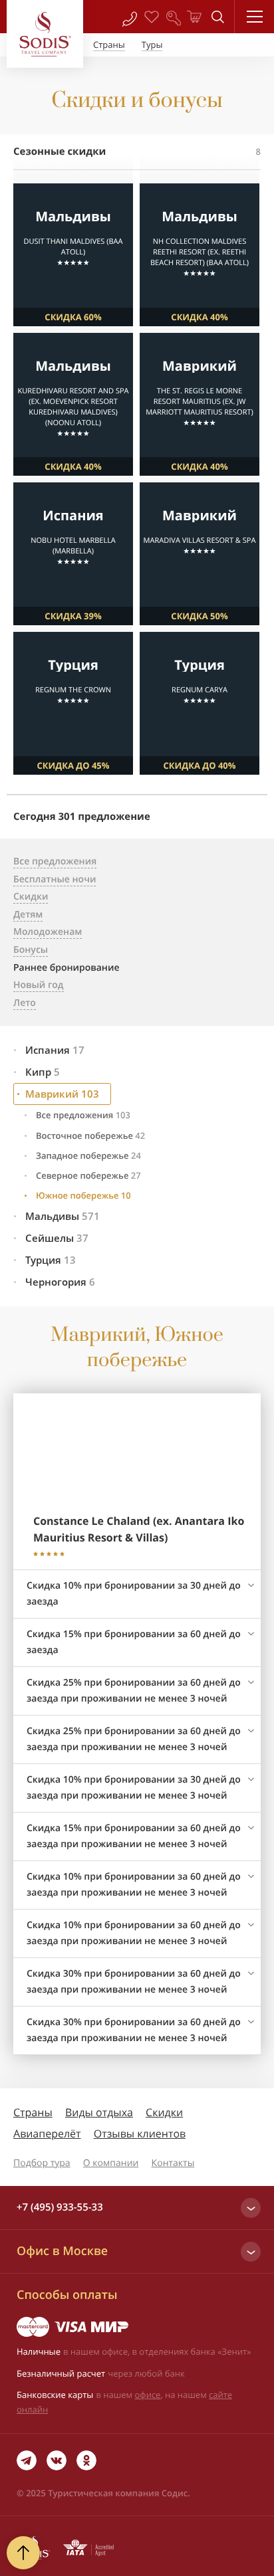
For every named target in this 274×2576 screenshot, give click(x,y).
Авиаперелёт (47, 2133)
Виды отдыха (99, 2112)
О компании (111, 2163)
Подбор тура (42, 2163)
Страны (33, 2112)
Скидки (164, 2112)
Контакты (173, 2163)
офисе (148, 2395)
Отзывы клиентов (140, 2133)
